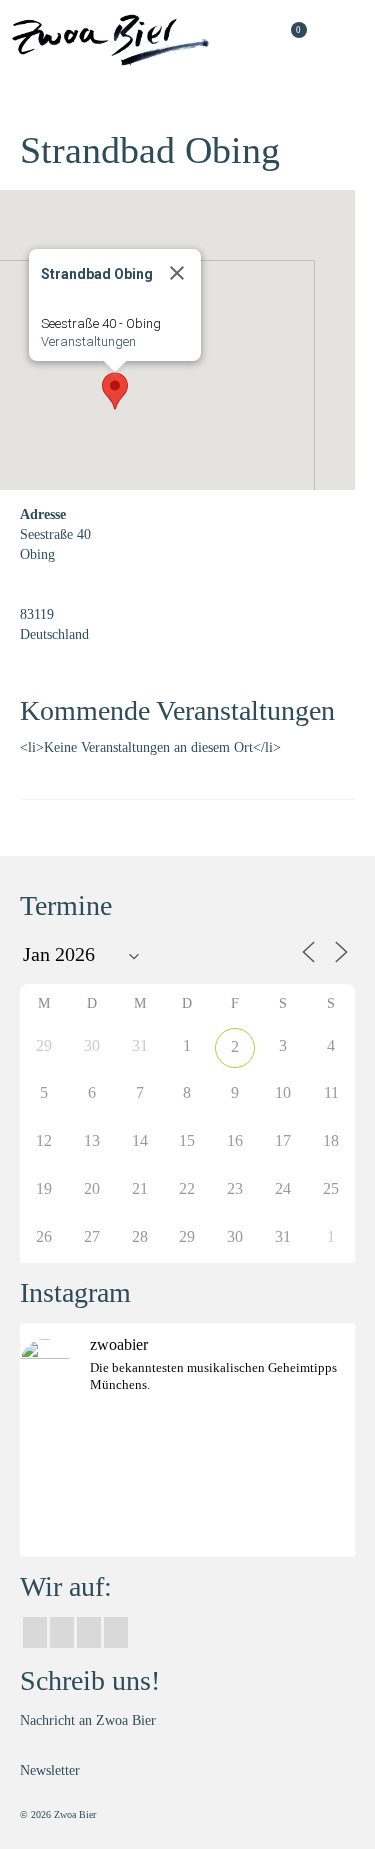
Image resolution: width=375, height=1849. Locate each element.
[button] (115, 391)
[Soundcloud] (116, 1632)
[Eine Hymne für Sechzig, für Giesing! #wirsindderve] (187, 1512)
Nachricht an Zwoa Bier (88, 1720)
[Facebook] (35, 1632)
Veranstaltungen (88, 341)
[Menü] (340, 40)
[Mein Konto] (240, 40)
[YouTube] (89, 1632)
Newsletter (50, 1770)
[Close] (177, 273)
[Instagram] (62, 1632)
